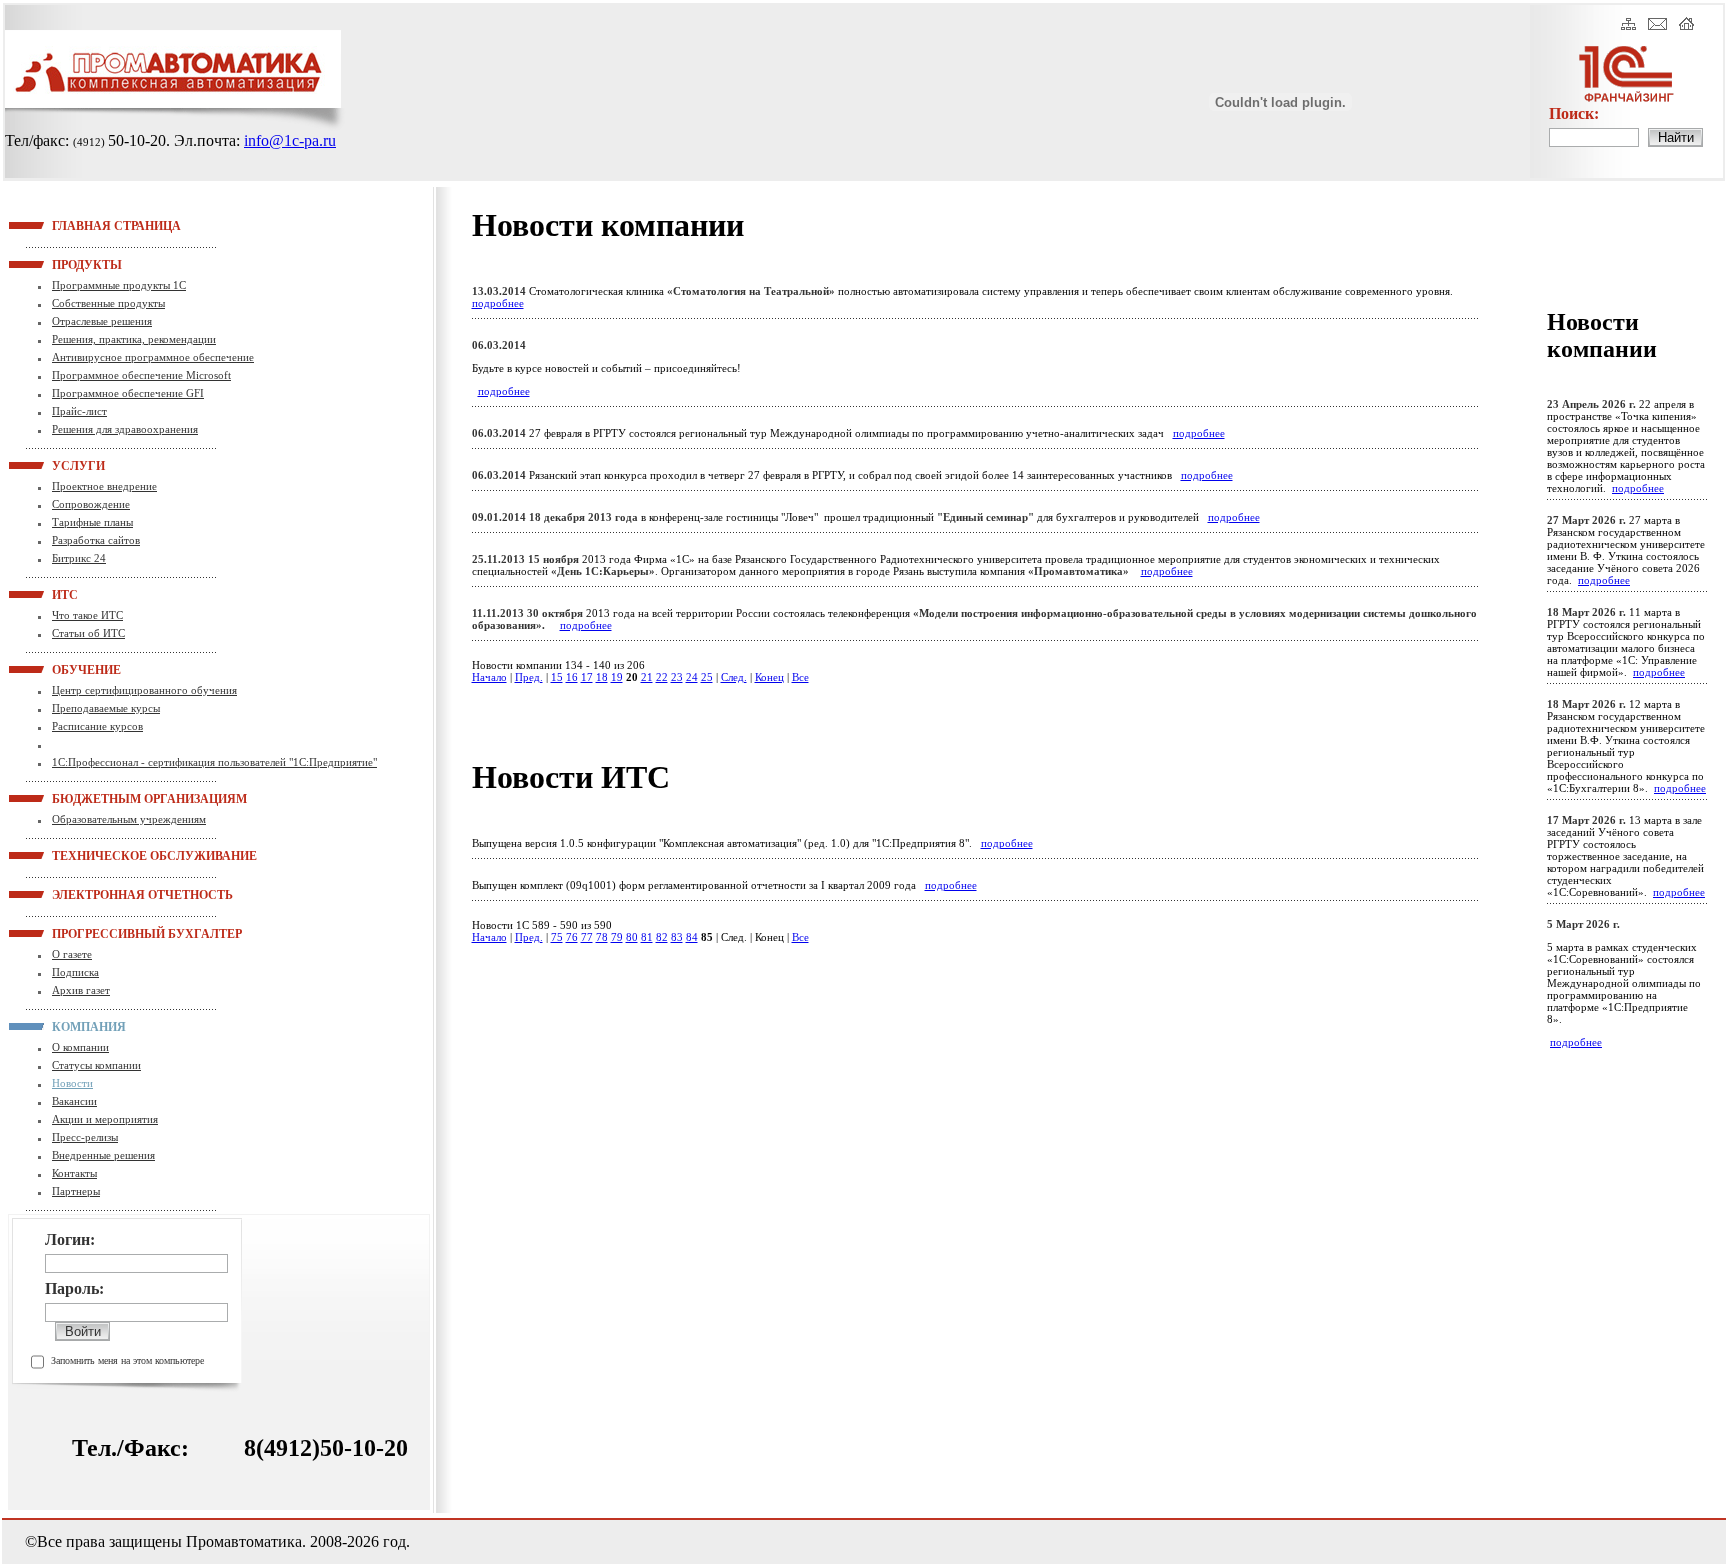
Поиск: (1574, 113)
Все (800, 677)
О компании (80, 1047)
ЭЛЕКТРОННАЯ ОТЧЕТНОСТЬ (77, 894)
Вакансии (74, 1101)
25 (707, 677)
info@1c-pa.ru (290, 140)
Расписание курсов (97, 726)
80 (632, 937)
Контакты (74, 1173)
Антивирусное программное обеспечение (153, 357)
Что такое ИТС (87, 615)
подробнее (498, 303)
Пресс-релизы (85, 1137)
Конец (769, 677)
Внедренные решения (103, 1155)
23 (677, 677)
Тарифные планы (92, 522)
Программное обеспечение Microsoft (141, 375)
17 (587, 677)
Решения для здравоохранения (125, 429)
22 (662, 677)
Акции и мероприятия (105, 1119)
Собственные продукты (108, 303)
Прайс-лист (79, 411)
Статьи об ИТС (88, 633)
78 (602, 937)
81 (647, 937)
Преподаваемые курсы (106, 708)
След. (734, 677)
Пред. (529, 677)
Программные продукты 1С (119, 285)
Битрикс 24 (79, 558)
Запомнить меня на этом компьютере (127, 1360)
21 (647, 677)
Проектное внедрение (104, 486)
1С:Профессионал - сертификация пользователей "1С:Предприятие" (214, 762)
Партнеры (76, 1191)
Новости (72, 1083)
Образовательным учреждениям (129, 819)
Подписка (75, 972)
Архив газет (81, 990)
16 (572, 677)
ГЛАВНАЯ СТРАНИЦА (77, 225)
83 (677, 937)
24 (692, 677)
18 (602, 677)
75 (557, 937)
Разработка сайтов (96, 540)
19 (617, 677)
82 (662, 937)
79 (617, 937)
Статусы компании (96, 1065)
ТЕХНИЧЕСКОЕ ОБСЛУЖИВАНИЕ (77, 855)
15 (557, 677)
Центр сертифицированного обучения (144, 690)
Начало (489, 677)
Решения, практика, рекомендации (134, 339)
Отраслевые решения (102, 321)
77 (587, 937)
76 (572, 937)
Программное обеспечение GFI (128, 393)
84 (692, 937)
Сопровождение (91, 504)
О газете (72, 954)
